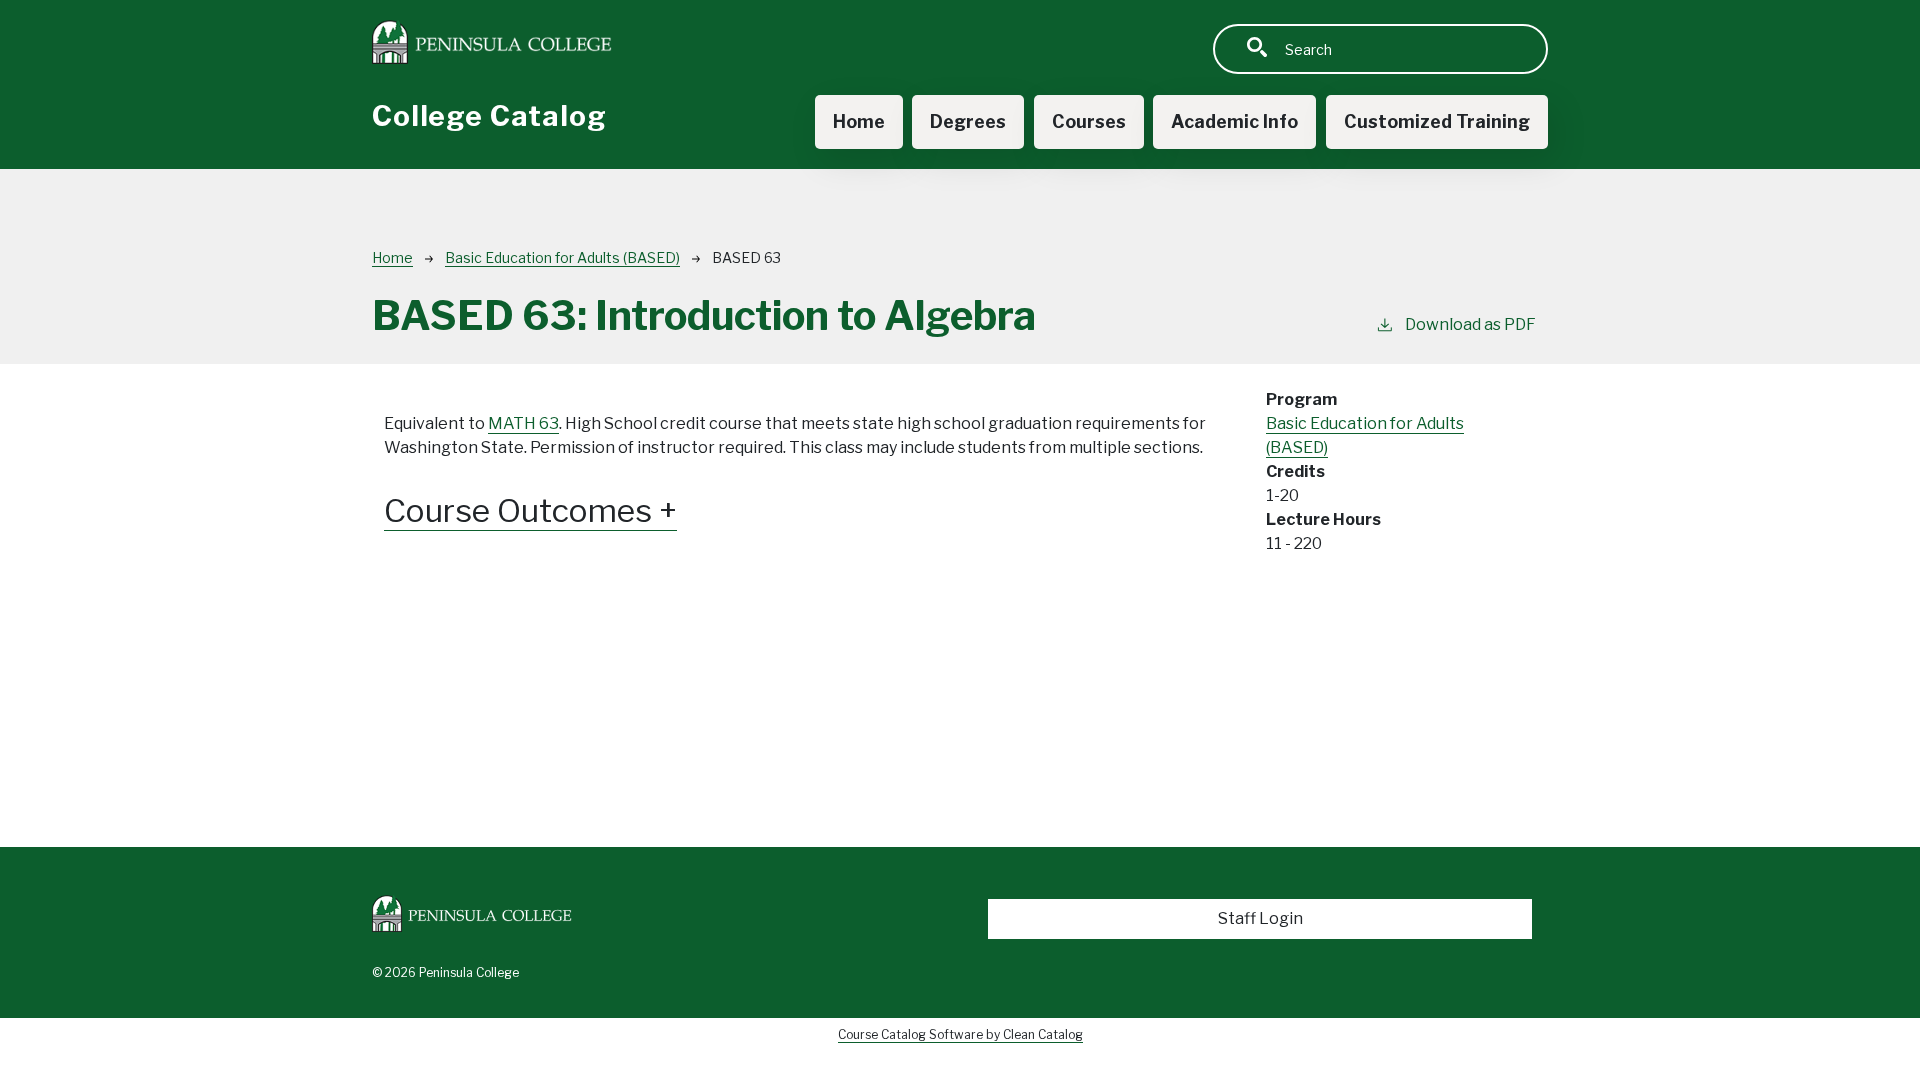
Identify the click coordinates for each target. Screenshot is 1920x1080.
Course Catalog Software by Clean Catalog (960, 1034)
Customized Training (1437, 121)
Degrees (968, 121)
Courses (1089, 121)
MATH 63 (523, 423)
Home (859, 121)
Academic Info (1234, 121)
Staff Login (1260, 918)
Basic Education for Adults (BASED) (562, 257)
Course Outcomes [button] (521, 511)
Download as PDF (1470, 324)
